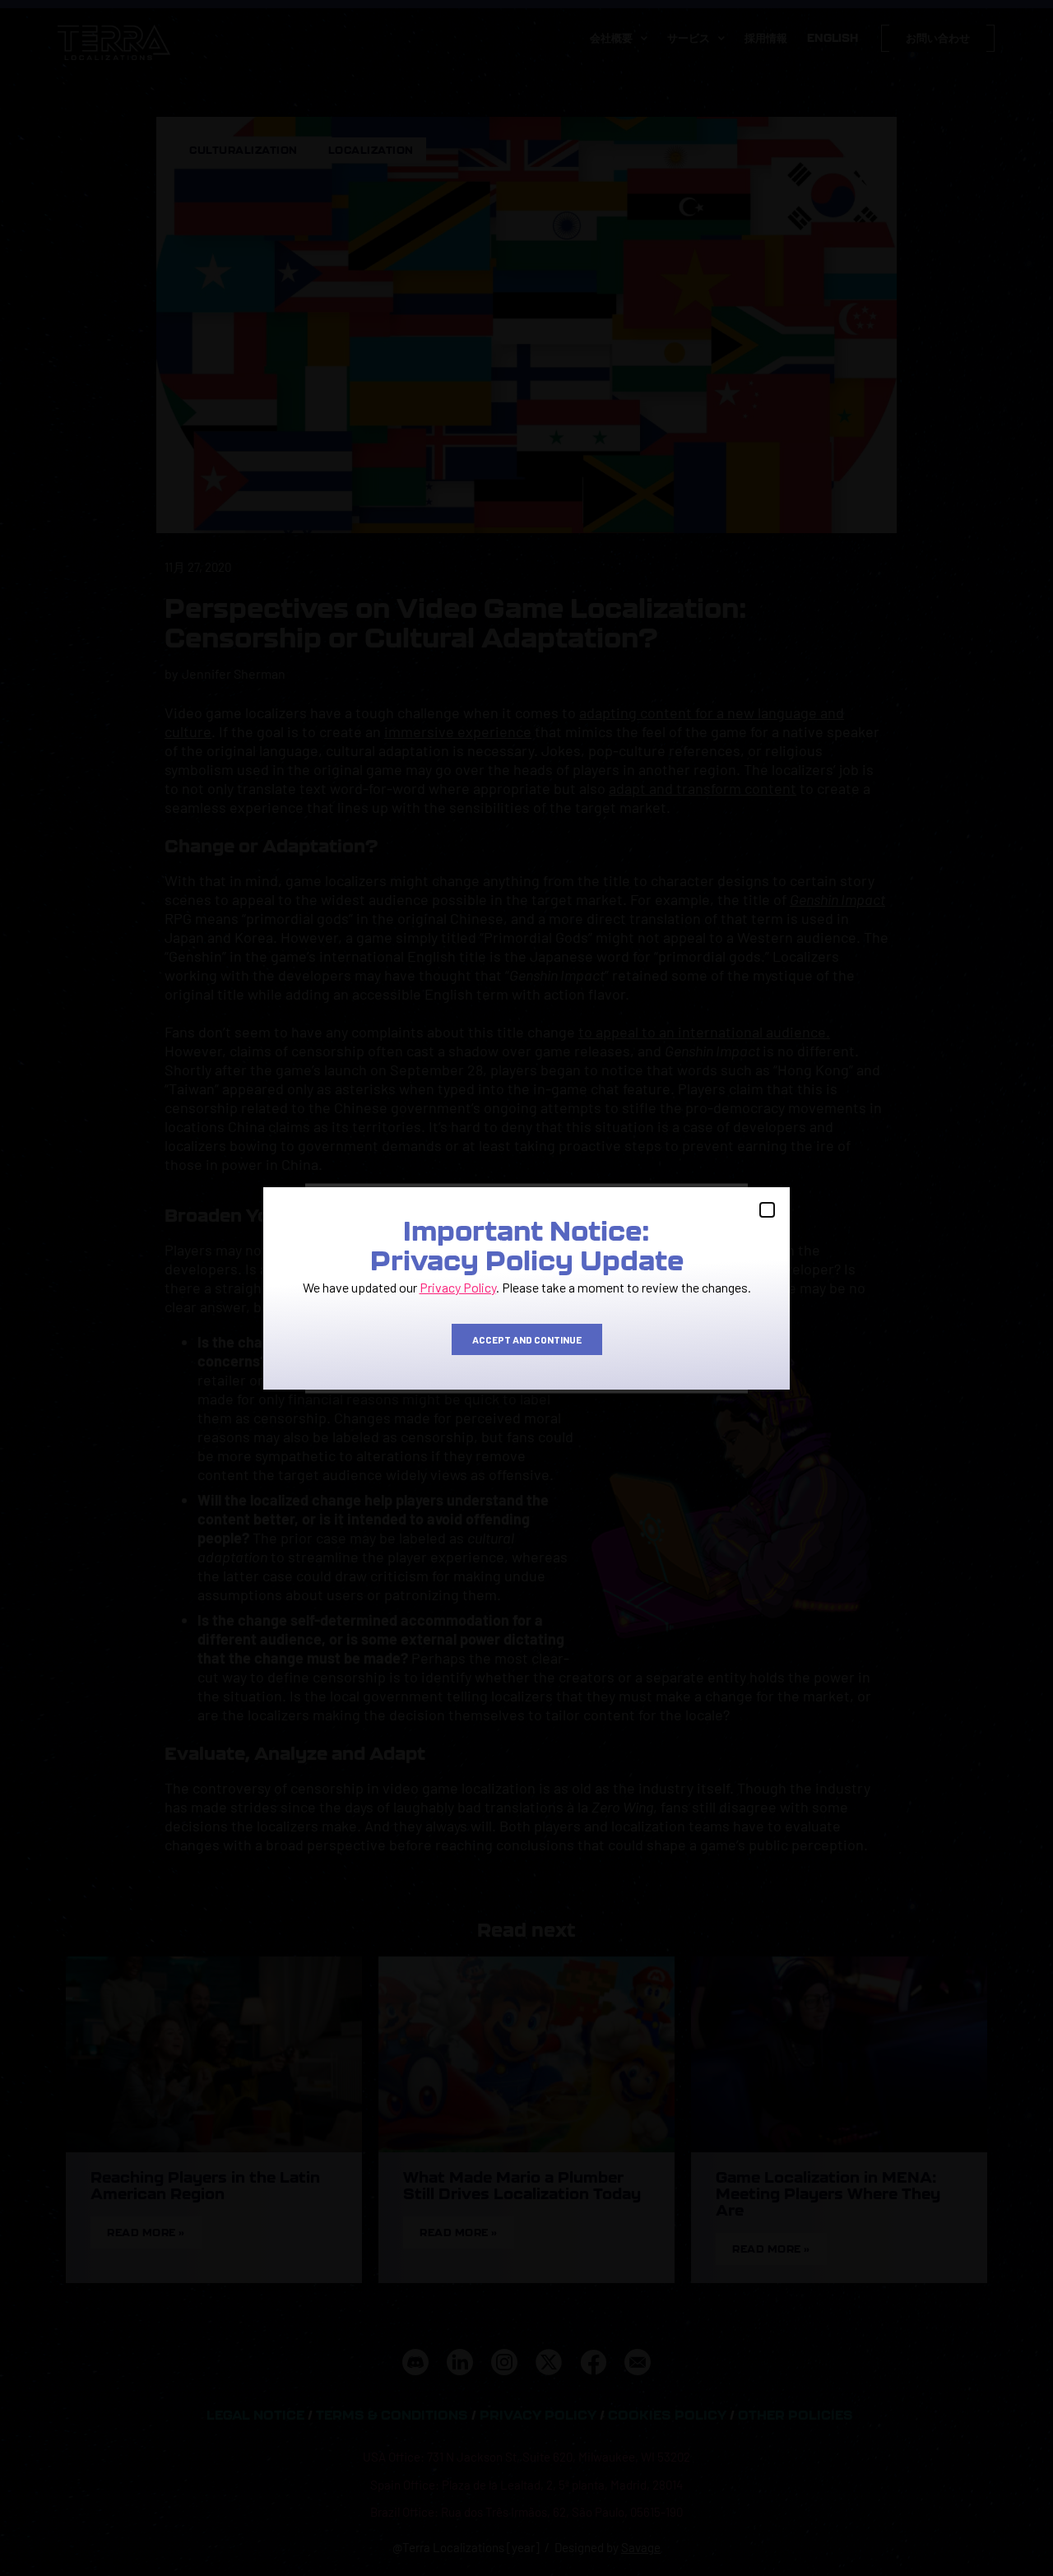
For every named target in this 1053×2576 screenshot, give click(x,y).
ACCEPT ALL (387, 1348)
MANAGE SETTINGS (666, 1348)
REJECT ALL (525, 1348)
